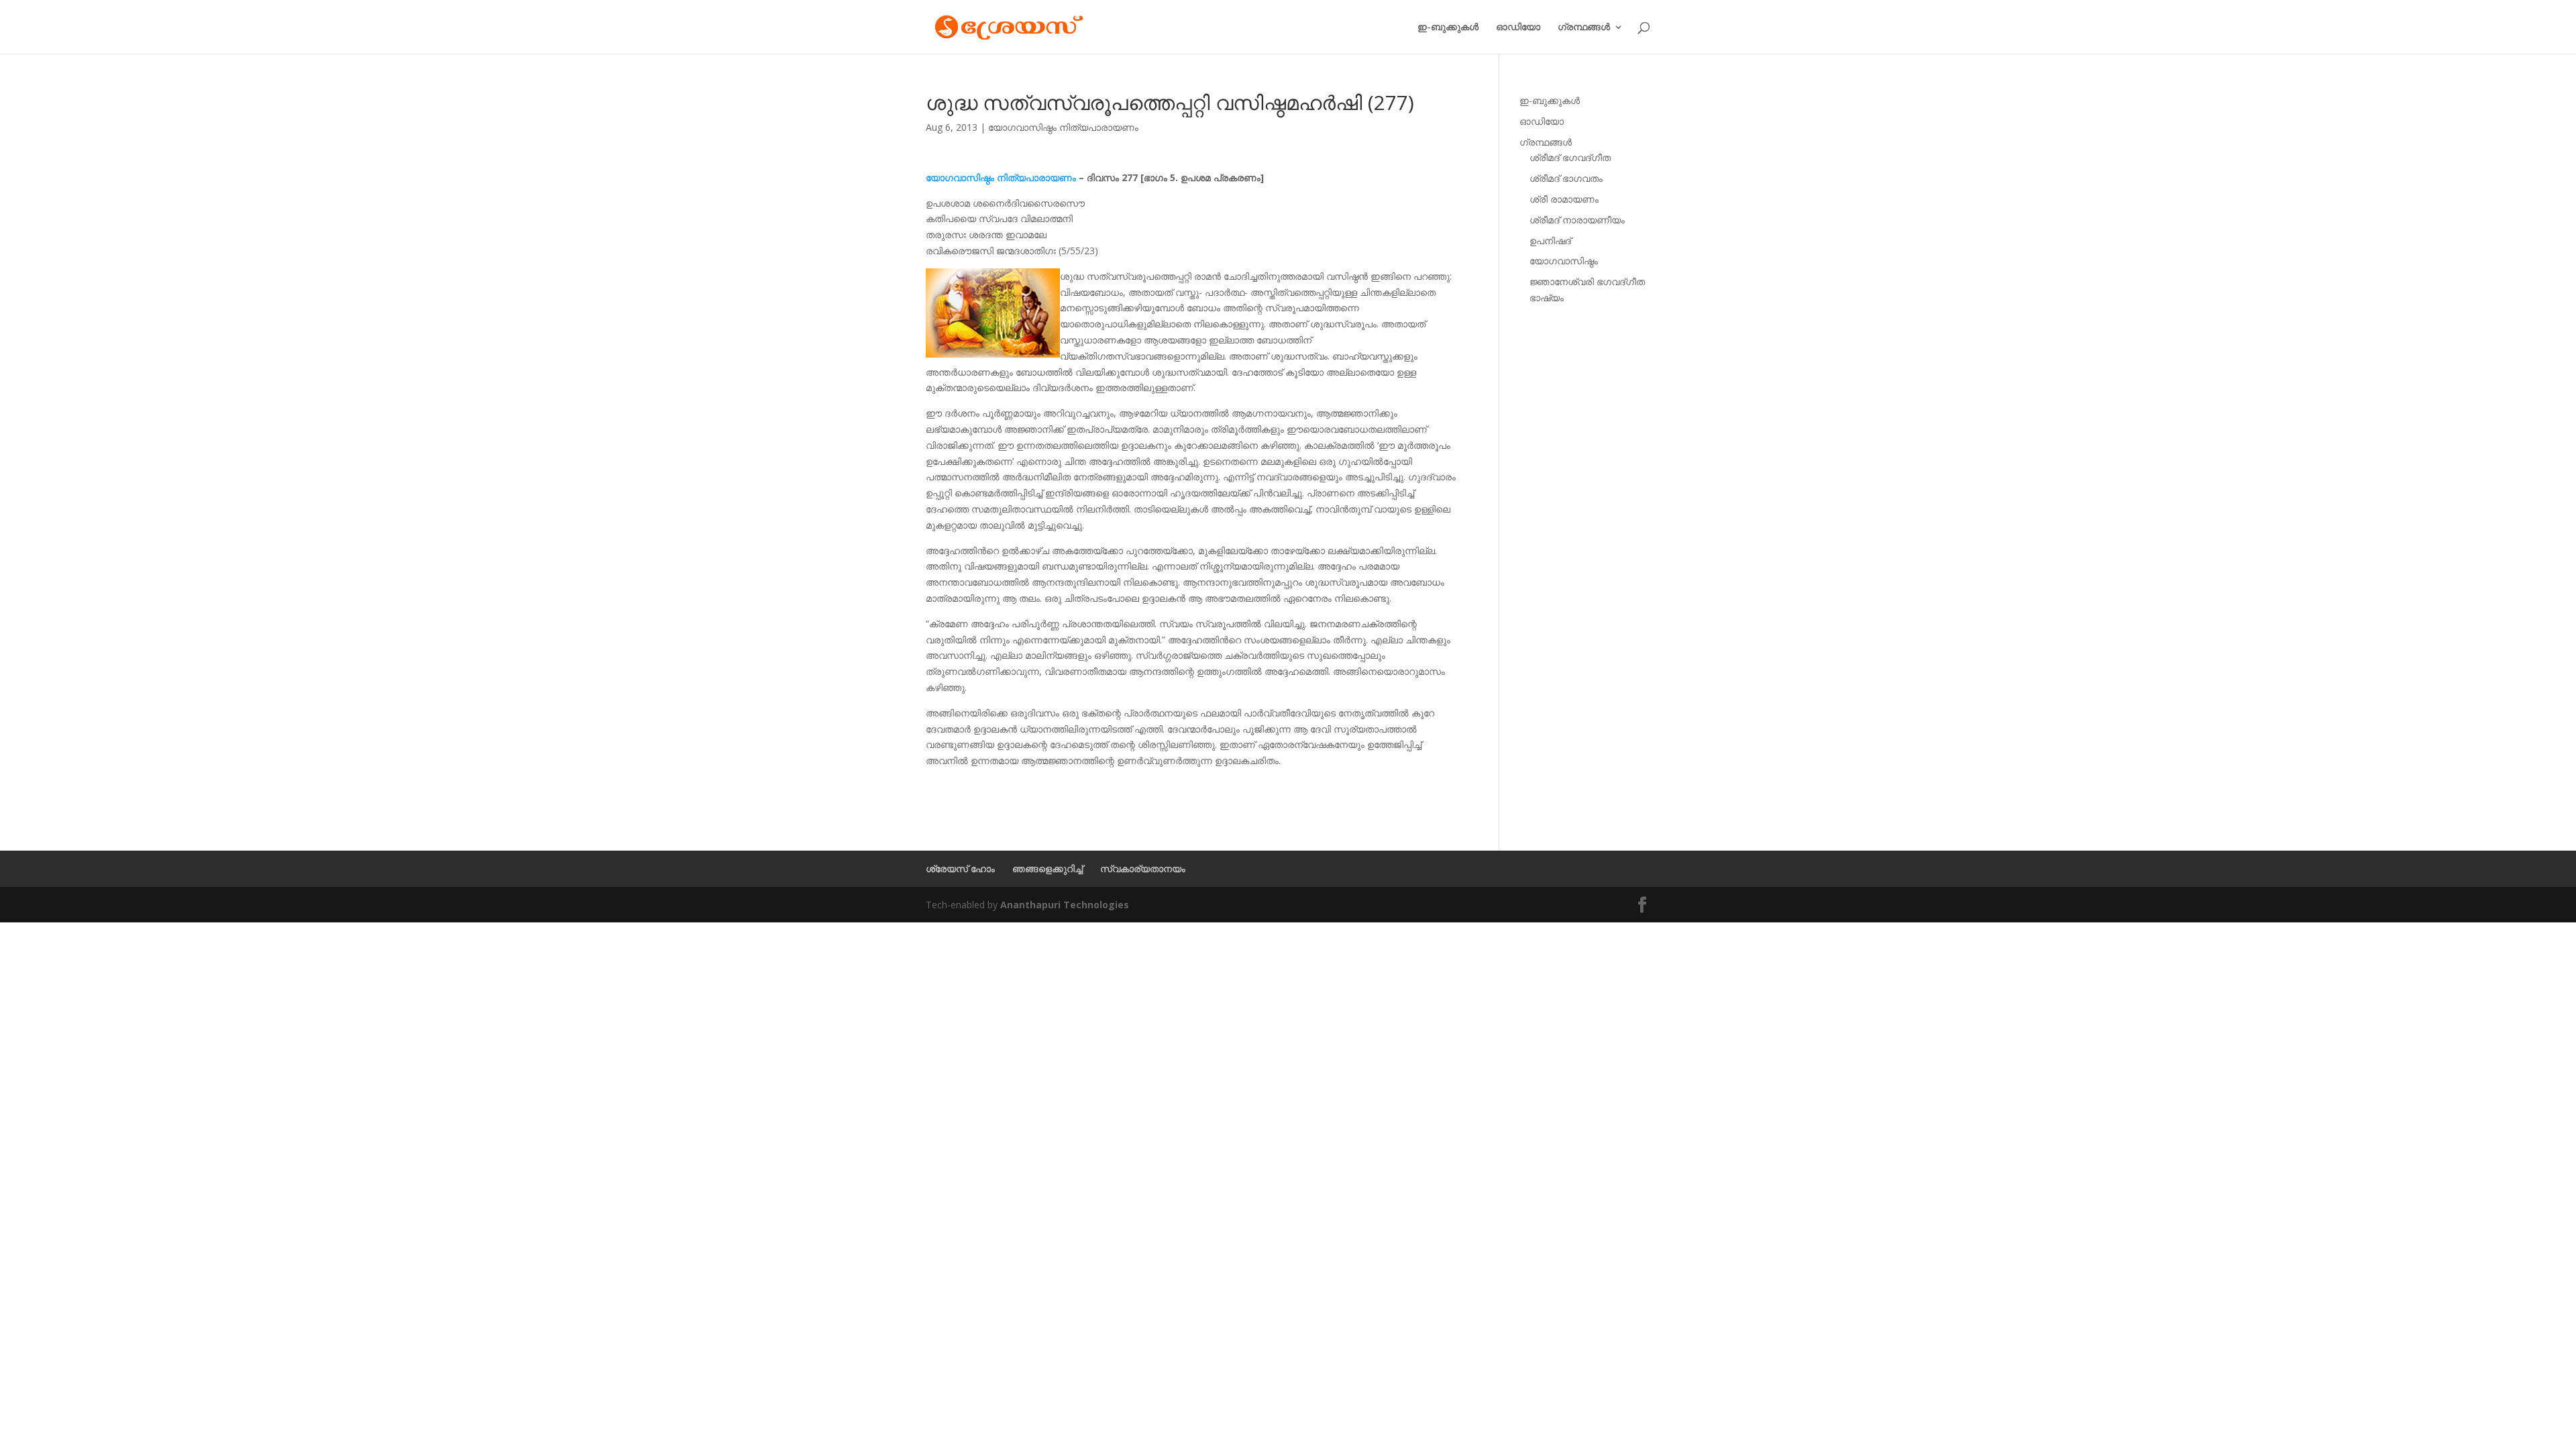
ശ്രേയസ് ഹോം (960, 868)
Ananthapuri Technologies (1065, 905)
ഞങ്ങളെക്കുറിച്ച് (1048, 868)
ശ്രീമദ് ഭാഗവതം (1566, 178)
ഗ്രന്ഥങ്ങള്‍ (1584, 28)
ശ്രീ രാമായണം (1564, 199)
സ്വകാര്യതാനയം (1143, 868)
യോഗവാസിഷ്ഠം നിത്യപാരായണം (1063, 127)
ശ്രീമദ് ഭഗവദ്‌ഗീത (1570, 157)
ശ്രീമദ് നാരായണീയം (1577, 220)
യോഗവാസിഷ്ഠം (1564, 261)
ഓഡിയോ (1518, 28)
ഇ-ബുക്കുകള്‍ (1448, 28)
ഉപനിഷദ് (1550, 240)
